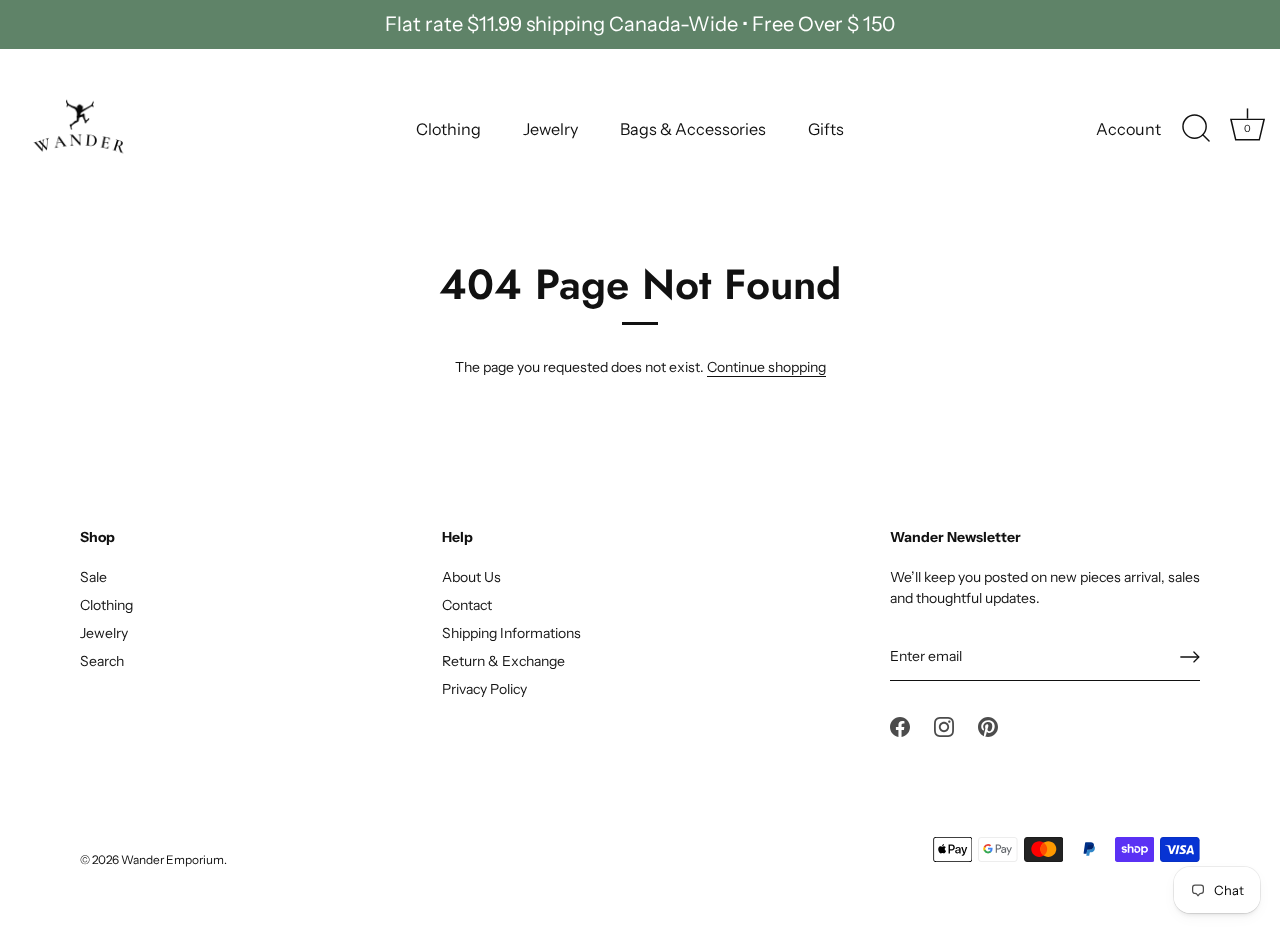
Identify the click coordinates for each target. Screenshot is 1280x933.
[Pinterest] (988, 726)
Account (1128, 129)
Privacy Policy (484, 689)
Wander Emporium (172, 859)
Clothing (448, 129)
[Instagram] (944, 726)
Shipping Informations (511, 633)
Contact (467, 605)
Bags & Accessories (693, 129)
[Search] (1196, 129)
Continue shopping (766, 367)
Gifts (826, 129)
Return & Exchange (503, 661)
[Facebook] (900, 726)
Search (102, 661)
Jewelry (550, 129)
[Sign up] (1190, 657)
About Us (471, 577)
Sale (93, 577)
